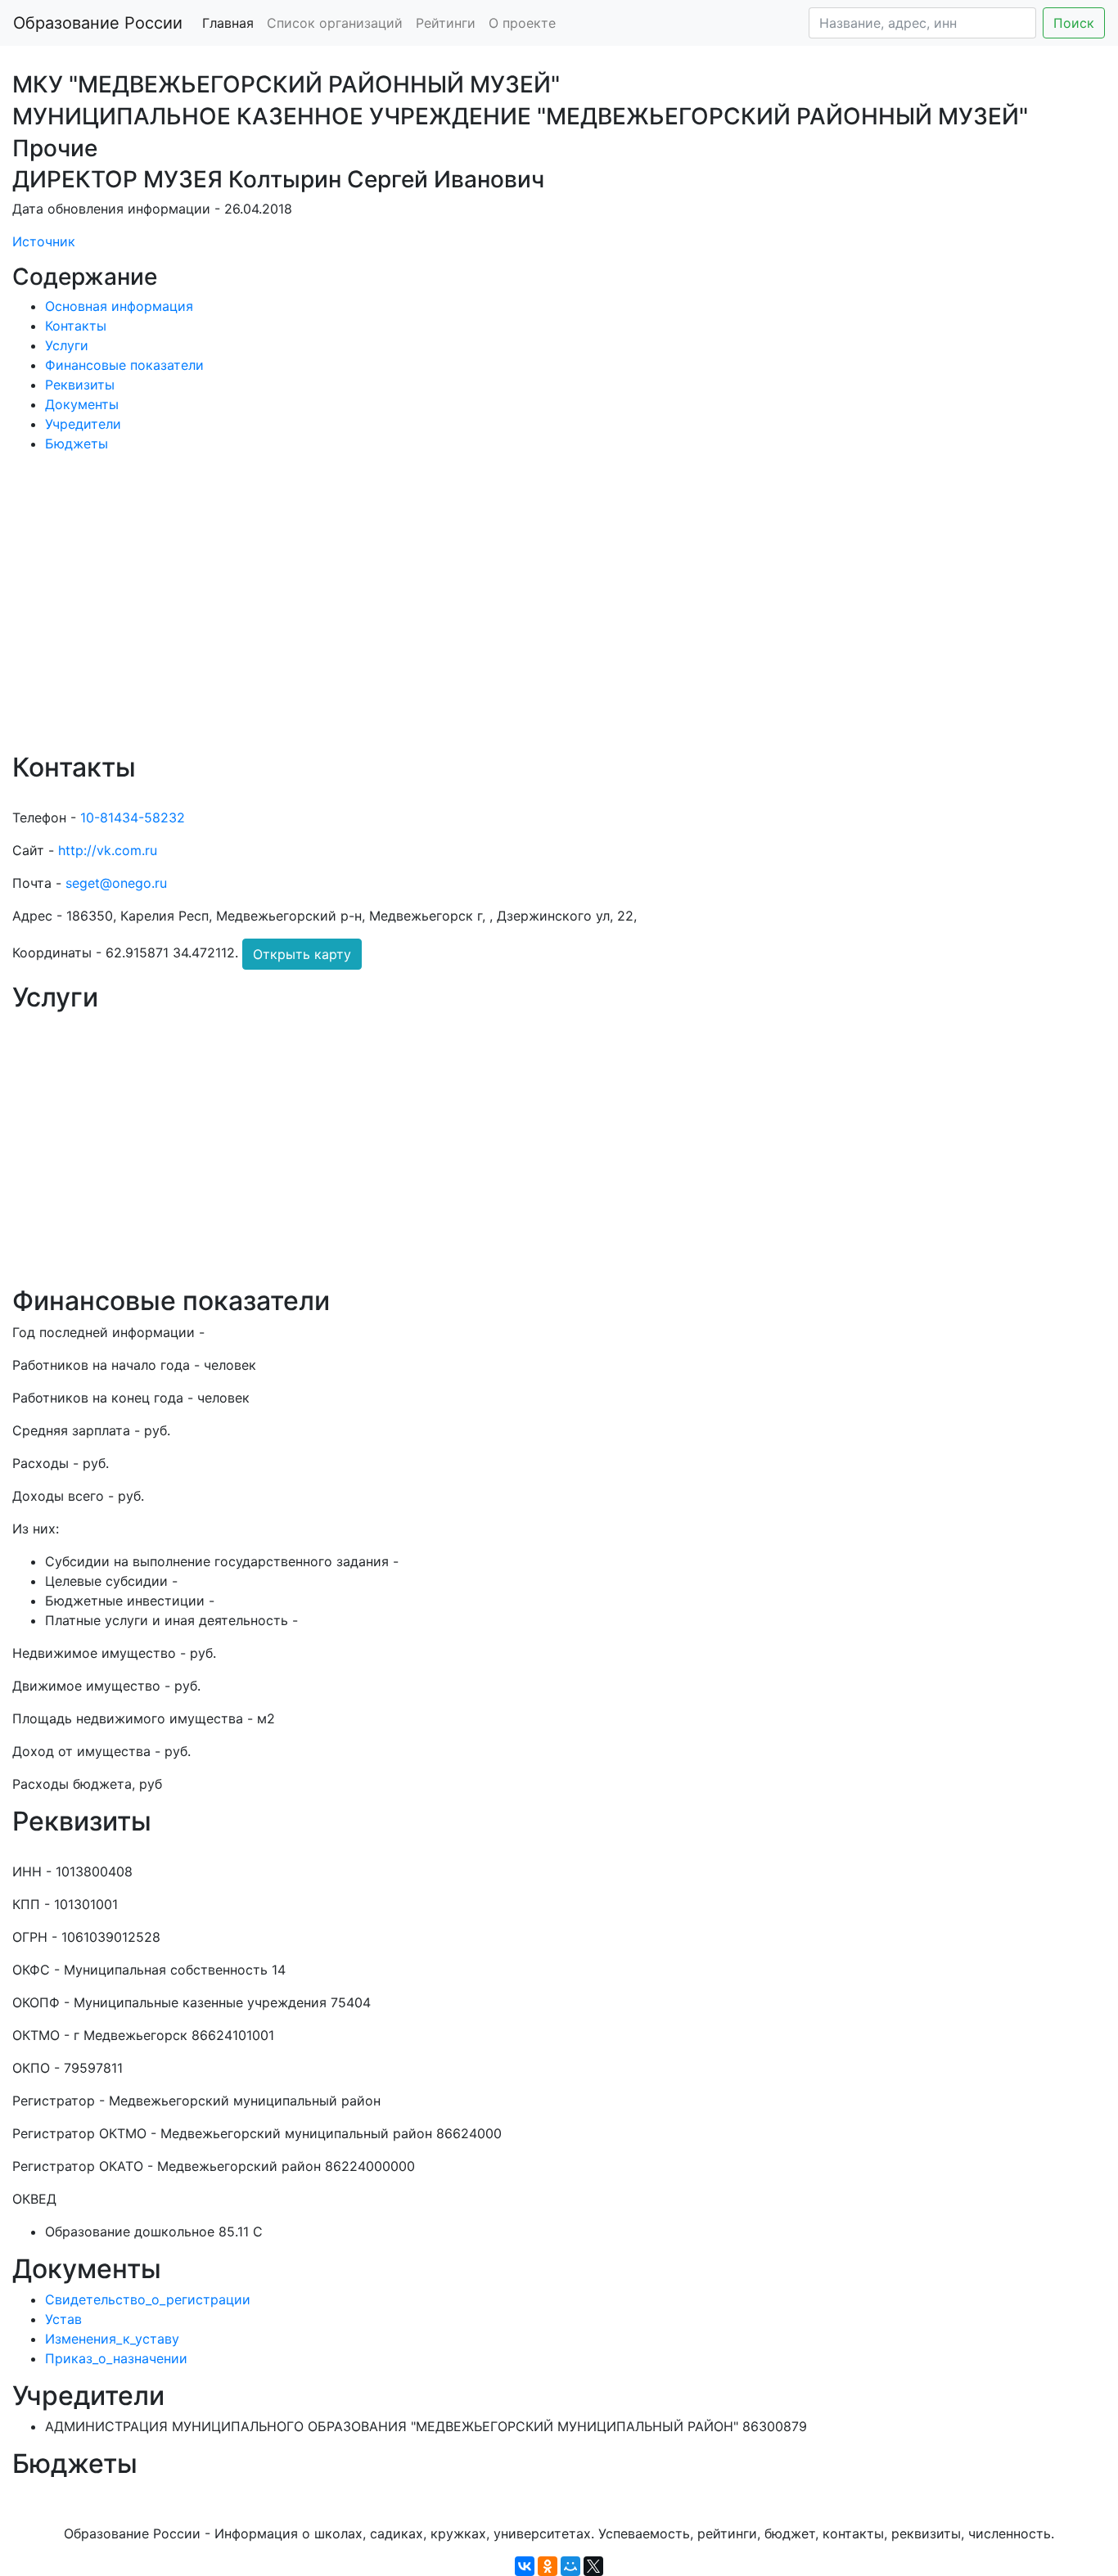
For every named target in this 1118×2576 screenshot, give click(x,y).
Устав (63, 2319)
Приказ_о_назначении (116, 2358)
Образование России (98, 23)
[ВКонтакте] (525, 2566)
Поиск (1074, 23)
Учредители (83, 424)
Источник (44, 241)
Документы (82, 404)
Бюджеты (77, 444)
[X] (593, 2566)
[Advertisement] (503, 614)
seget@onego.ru (116, 883)
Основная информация (119, 306)
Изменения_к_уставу (112, 2339)
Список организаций (335, 23)
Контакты (76, 326)
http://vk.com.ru (108, 850)
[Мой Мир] (570, 2566)
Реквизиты (80, 385)
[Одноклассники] (548, 2566)
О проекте (522, 23)
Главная (228, 23)
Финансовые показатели (124, 365)
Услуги (67, 345)
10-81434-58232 (133, 817)
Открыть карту (302, 954)
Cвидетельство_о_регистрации (148, 2299)
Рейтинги (446, 23)
